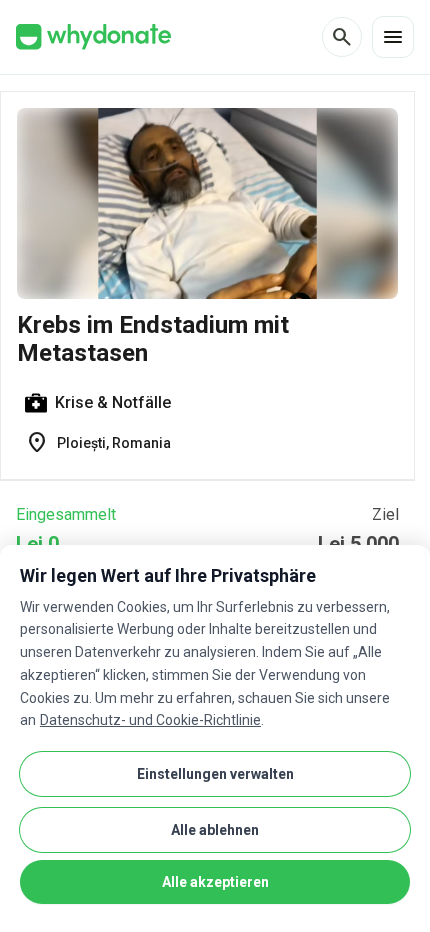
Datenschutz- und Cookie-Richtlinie (150, 720)
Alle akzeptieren (215, 882)
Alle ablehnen (215, 830)
